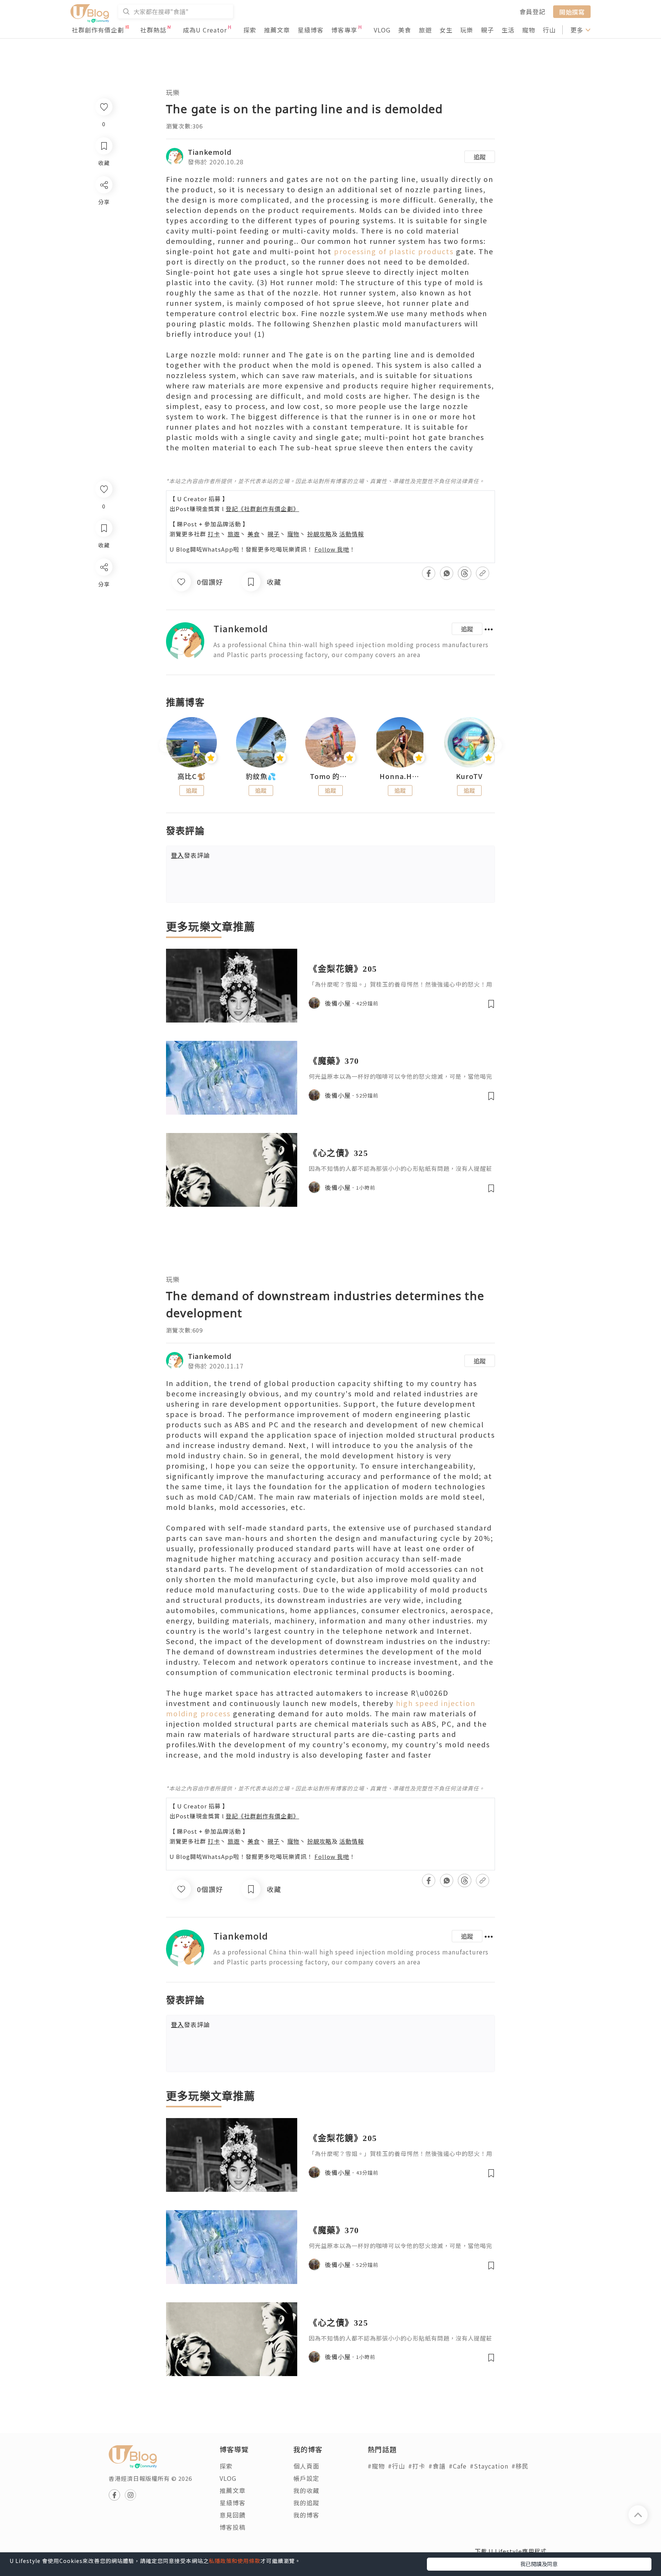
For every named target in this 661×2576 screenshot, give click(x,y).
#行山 (396, 2466)
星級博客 (311, 30)
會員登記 (532, 11)
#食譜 (437, 2466)
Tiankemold (210, 152)
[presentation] (166, 746)
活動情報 (352, 534)
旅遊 (425, 30)
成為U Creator (205, 30)
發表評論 (190, 855)
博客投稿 (233, 2527)
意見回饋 (233, 2515)
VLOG (382, 30)
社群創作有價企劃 (98, 30)
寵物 (529, 30)
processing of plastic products (394, 251)
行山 (549, 30)
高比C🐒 (192, 776)
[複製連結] (103, 652)
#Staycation (489, 2466)
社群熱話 (153, 30)
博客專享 (344, 30)
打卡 (214, 534)
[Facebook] (103, 587)
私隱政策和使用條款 (235, 2561)
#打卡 (417, 2466)
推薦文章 (277, 30)
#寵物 (376, 2466)
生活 (508, 30)
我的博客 (306, 2515)
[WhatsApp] (103, 609)
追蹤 (480, 157)
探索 (250, 30)
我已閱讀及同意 (539, 2564)
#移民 (520, 2466)
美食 (405, 30)
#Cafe (458, 2466)
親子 (487, 30)
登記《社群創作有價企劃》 (262, 509)
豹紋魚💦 (261, 776)
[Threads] (103, 631)
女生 (446, 30)
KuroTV (469, 776)
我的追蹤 (306, 2503)
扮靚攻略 (319, 534)
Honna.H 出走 (400, 776)
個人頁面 (306, 2466)
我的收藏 (306, 2490)
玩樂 (467, 30)
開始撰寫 (572, 11)
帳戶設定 (306, 2478)
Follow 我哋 (332, 549)
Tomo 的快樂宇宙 (330, 776)
